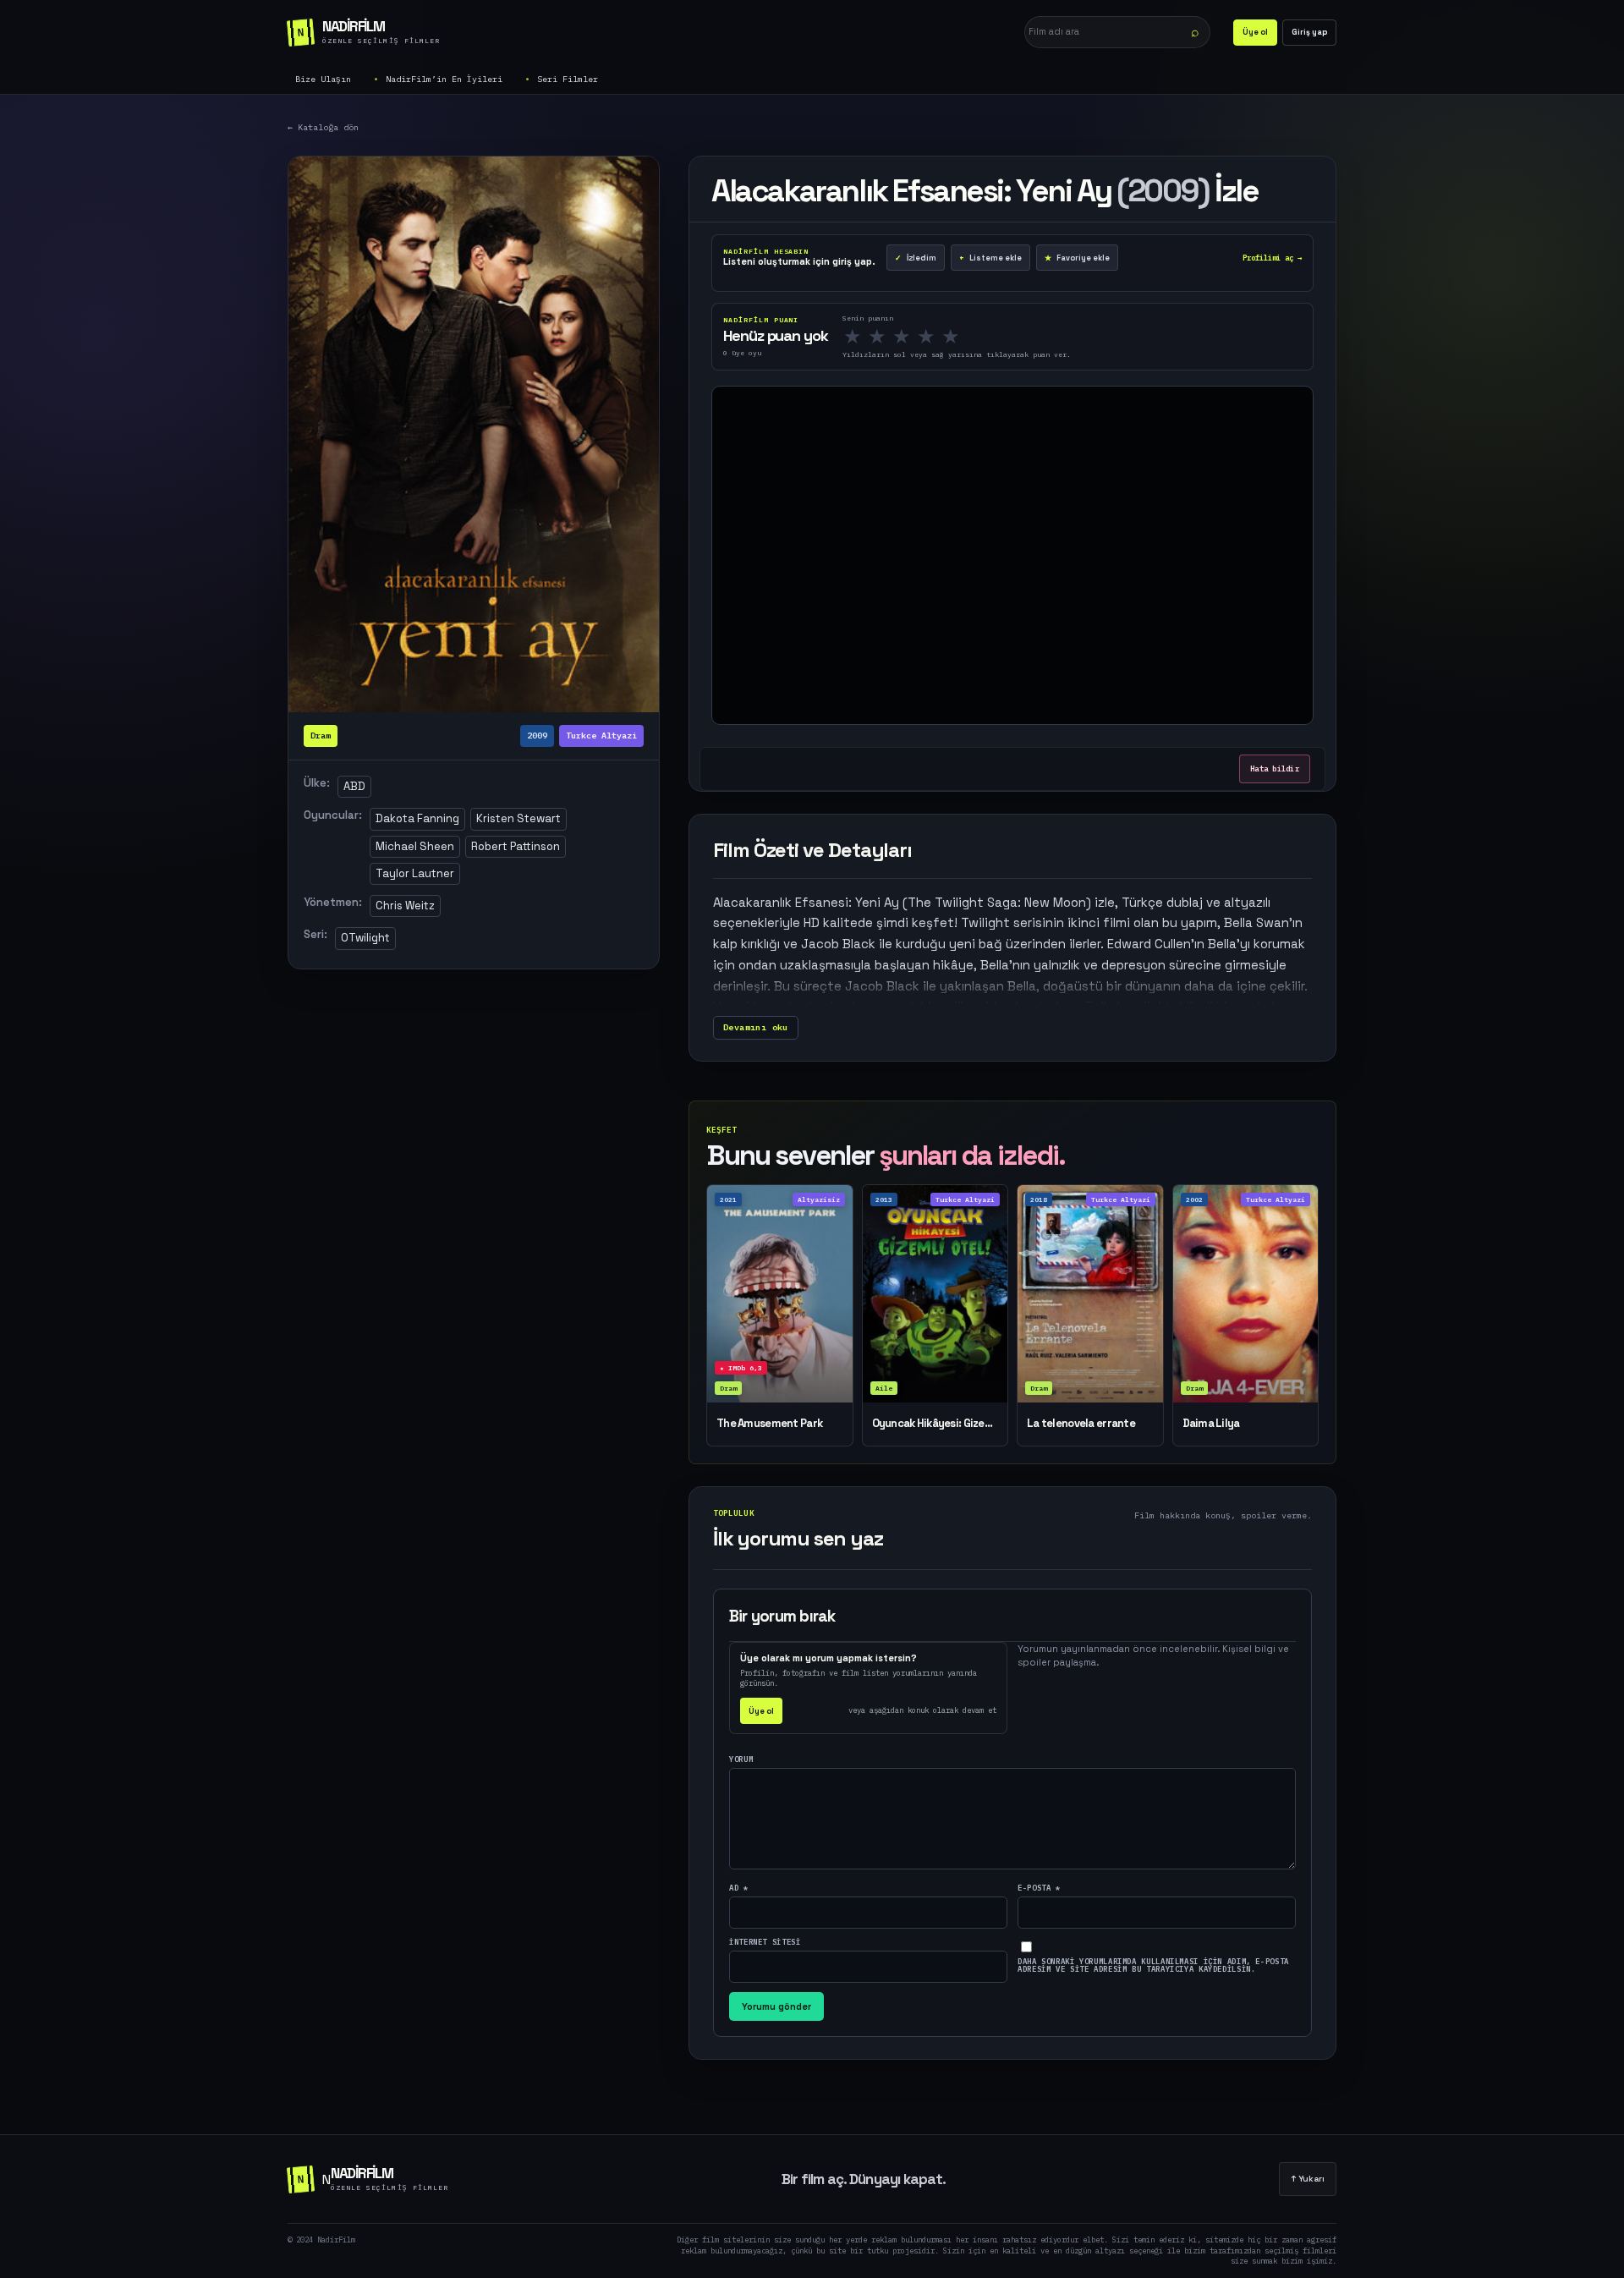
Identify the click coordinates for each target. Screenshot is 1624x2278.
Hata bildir (1275, 768)
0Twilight (365, 938)
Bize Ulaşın (323, 79)
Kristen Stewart (518, 818)
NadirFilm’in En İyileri (444, 79)
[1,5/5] (872, 337)
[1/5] (858, 337)
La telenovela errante (1081, 1424)
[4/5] (931, 337)
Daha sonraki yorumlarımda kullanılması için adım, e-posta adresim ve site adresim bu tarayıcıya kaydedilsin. (1153, 1965)
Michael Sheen (415, 846)
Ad (739, 1888)
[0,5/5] (848, 337)
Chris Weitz (405, 906)
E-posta (1039, 1888)
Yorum (741, 1759)
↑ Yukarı (1308, 2179)
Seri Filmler (568, 79)
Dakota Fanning (417, 818)
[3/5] (907, 337)
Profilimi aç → (1272, 258)
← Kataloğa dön (323, 127)
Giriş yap (1309, 32)
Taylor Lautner (415, 873)
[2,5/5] (897, 337)
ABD (354, 786)
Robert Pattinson (516, 846)
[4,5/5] (946, 337)
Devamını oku (756, 1027)
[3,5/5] (921, 337)
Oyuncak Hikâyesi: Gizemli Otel (935, 1424)
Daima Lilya (1211, 1424)
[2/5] (882, 337)
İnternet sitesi (765, 1942)
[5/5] (956, 337)
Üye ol (1255, 32)
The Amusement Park (769, 1424)
